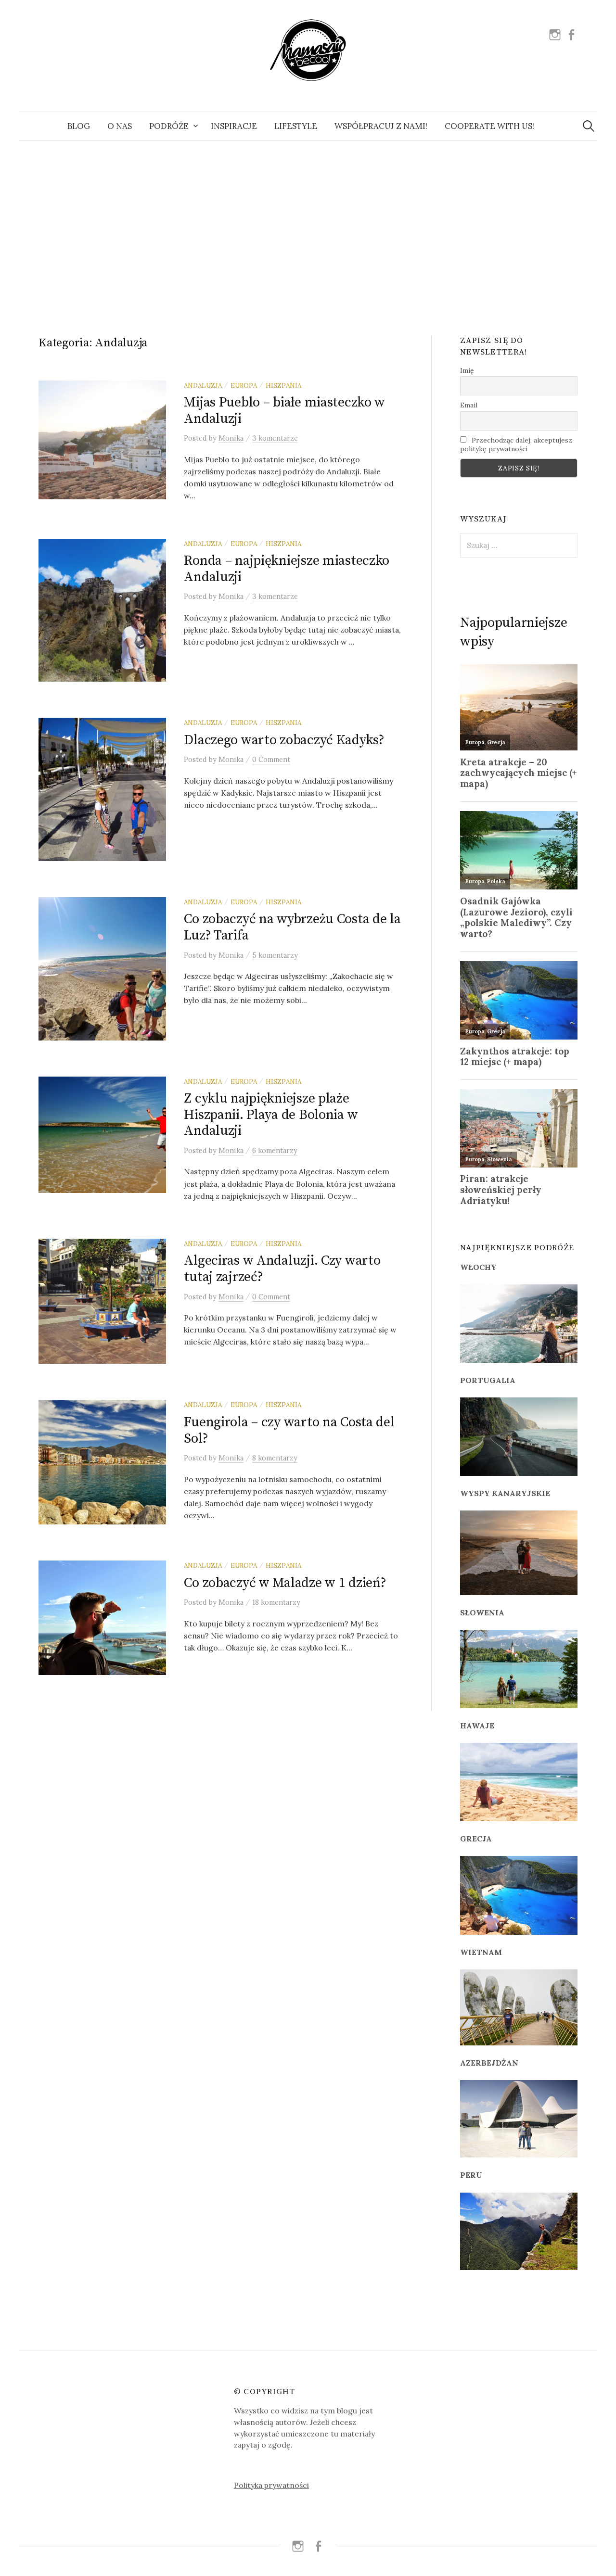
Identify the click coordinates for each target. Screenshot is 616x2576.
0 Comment (271, 759)
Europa (244, 385)
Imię (467, 370)
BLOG (79, 126)
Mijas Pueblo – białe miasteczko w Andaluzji (284, 411)
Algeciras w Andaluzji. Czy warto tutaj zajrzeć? (282, 1269)
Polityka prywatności (271, 2485)
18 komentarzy (276, 1602)
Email (469, 405)
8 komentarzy (275, 1458)
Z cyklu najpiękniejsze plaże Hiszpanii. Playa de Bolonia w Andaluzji (271, 1115)
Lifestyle (296, 126)
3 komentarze (275, 438)
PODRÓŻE (169, 126)
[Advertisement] (308, 227)
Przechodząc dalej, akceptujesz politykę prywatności (516, 444)
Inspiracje (234, 126)
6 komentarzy (275, 1150)
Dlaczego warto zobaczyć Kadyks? (284, 740)
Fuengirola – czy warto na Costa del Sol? (289, 1430)
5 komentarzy (275, 955)
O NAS (120, 126)
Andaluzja (203, 385)
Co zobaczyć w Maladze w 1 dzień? (285, 1583)
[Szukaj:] (589, 126)
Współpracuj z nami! (381, 126)
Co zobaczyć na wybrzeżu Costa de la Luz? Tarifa (292, 927)
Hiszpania (283, 385)
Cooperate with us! (489, 126)
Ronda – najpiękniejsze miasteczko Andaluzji (287, 569)
